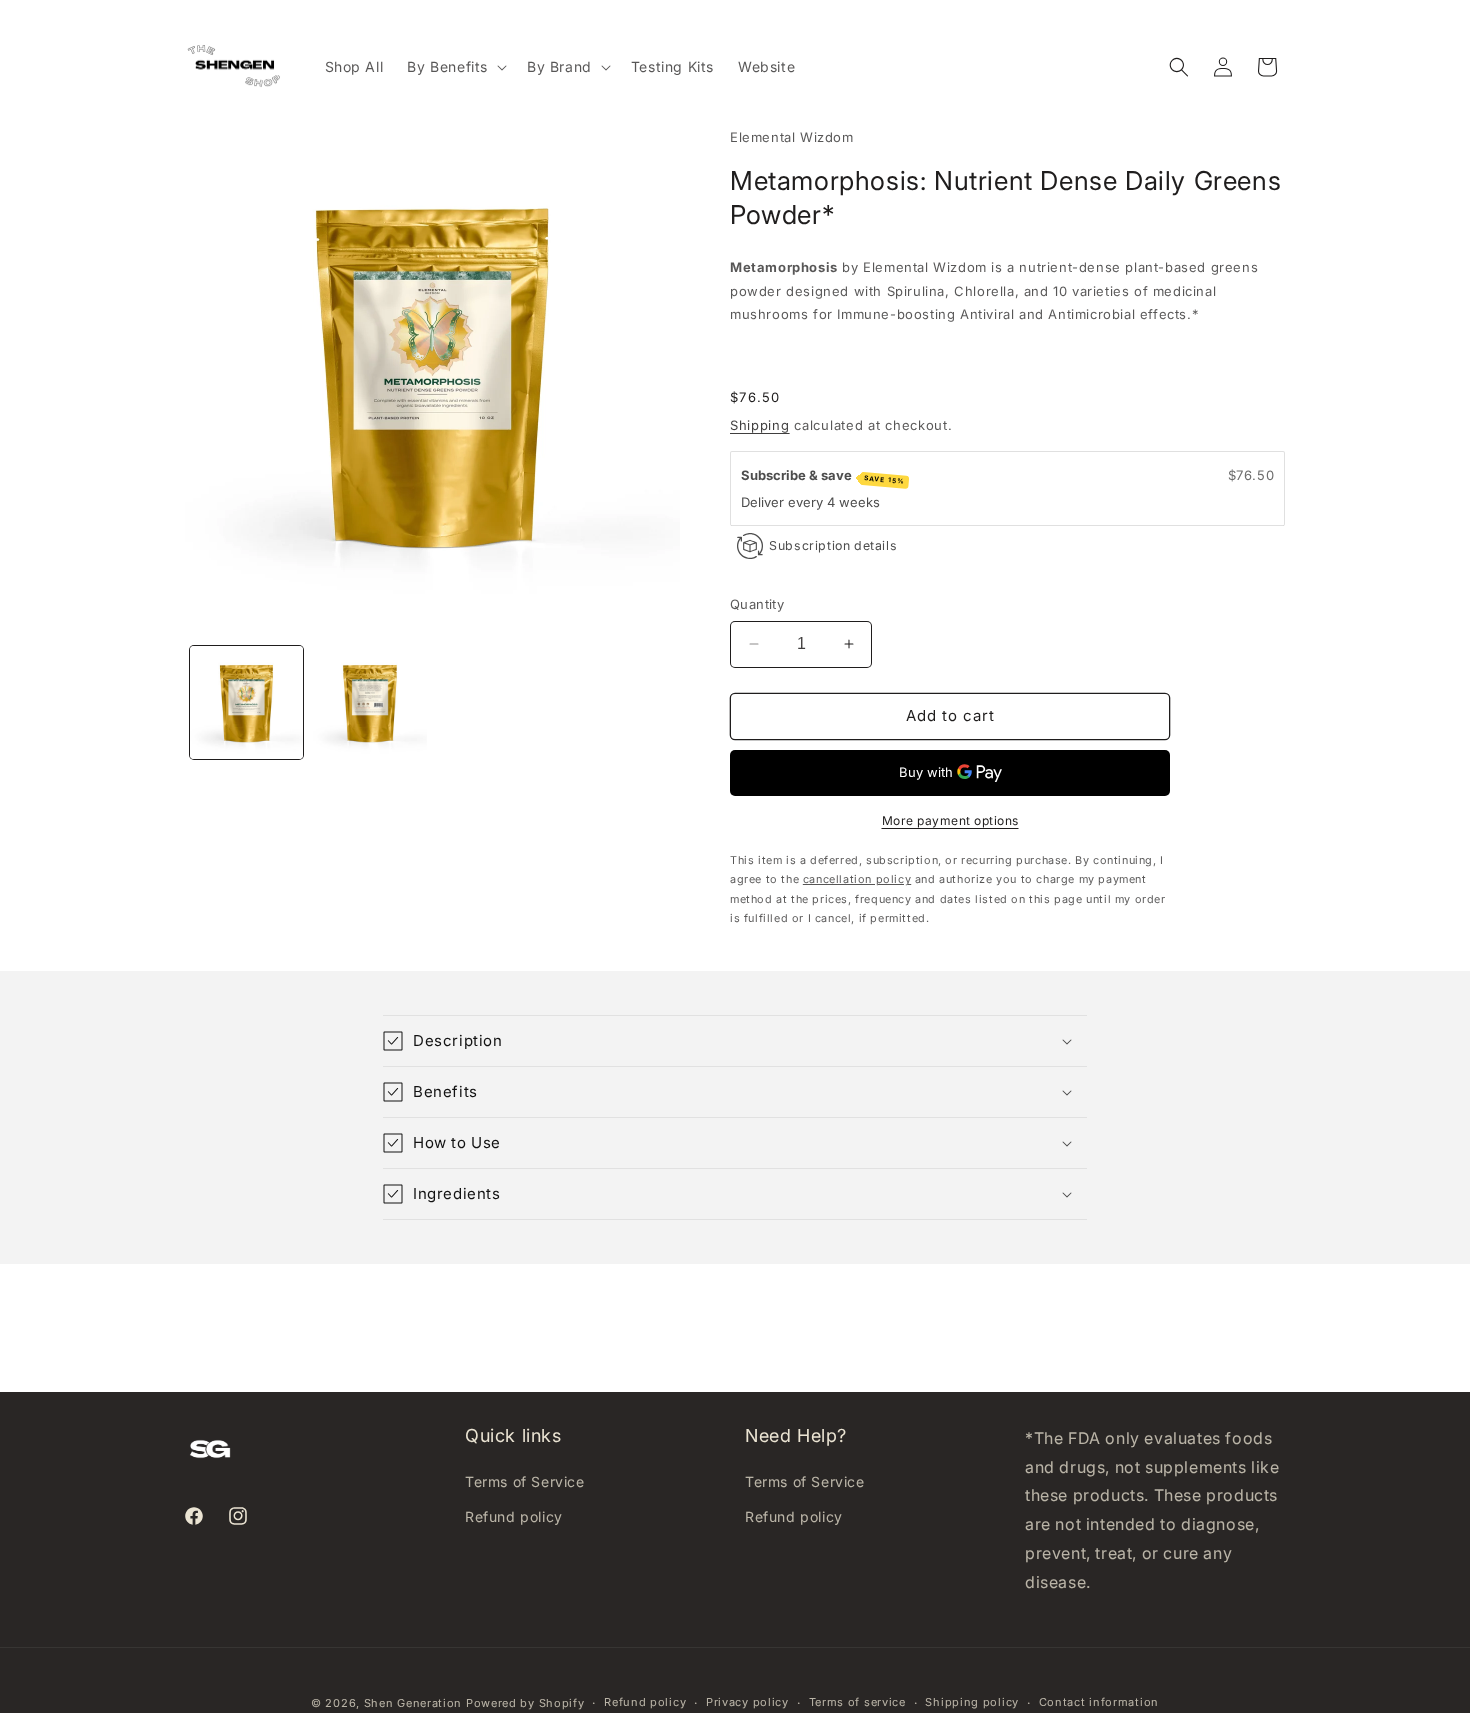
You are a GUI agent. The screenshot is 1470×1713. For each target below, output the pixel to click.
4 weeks (853, 502)
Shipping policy (972, 1702)
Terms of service (857, 1702)
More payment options (950, 820)
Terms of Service (525, 1481)
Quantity (757, 604)
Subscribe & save (823, 476)
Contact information (1099, 1702)
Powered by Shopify (525, 1703)
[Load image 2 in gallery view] (369, 702)
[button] (455, 67)
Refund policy (514, 1516)
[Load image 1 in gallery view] (246, 702)
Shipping (760, 425)
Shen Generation (413, 1703)
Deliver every (784, 502)
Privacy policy (747, 1702)
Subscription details (833, 545)
